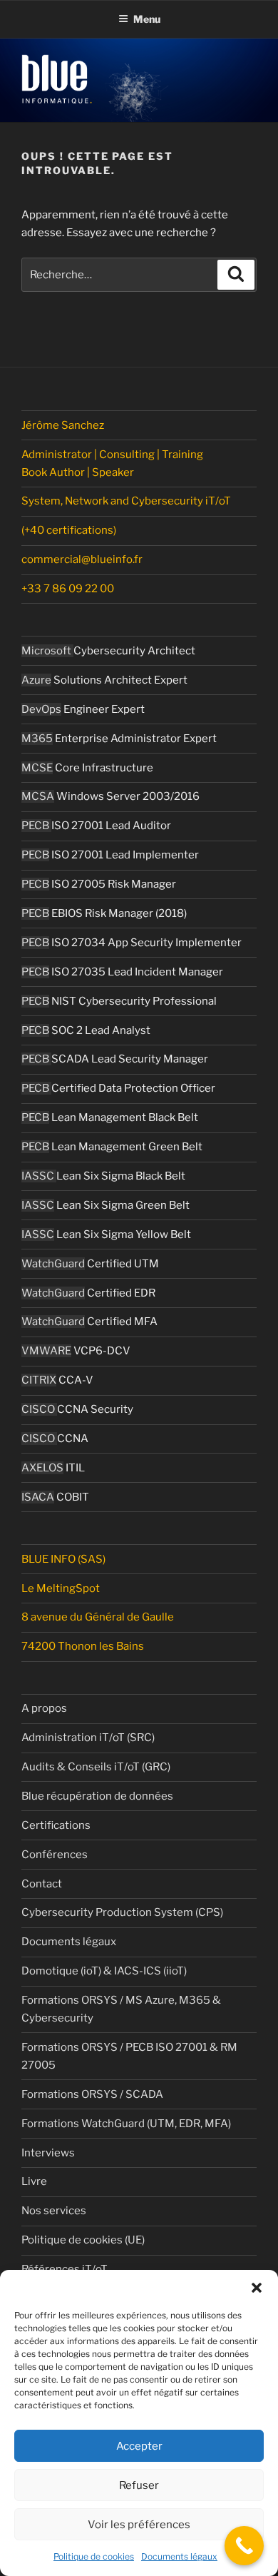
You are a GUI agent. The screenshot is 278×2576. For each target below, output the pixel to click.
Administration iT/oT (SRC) (88, 1738)
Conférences (55, 1855)
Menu (147, 19)
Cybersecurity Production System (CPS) (122, 1912)
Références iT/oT (65, 2269)
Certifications (56, 1825)
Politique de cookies (94, 2556)
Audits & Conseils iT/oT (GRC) (96, 1767)
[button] (257, 2288)
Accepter (139, 2446)
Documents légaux (179, 2556)
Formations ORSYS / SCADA (92, 2094)
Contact (42, 1884)
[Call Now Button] (244, 2546)
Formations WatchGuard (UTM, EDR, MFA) (126, 2124)
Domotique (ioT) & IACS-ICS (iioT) (104, 1971)
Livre (34, 2181)
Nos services (54, 2211)
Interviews (48, 2153)
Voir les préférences (139, 2525)
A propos (44, 1708)
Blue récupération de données (97, 1796)
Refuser (139, 2485)
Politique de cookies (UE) (83, 2240)
